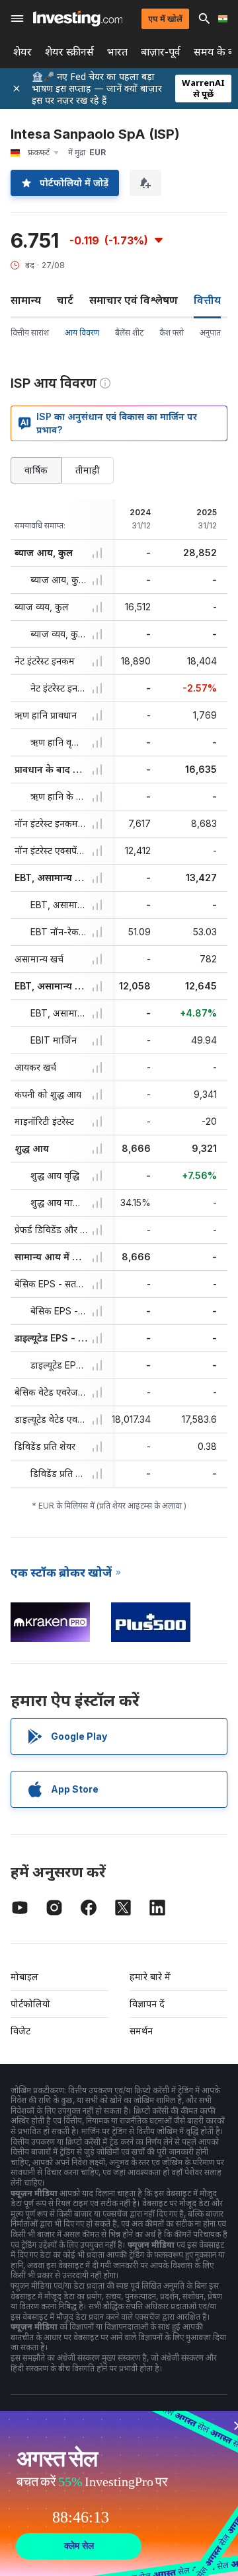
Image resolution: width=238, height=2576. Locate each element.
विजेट (20, 2031)
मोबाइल (24, 1977)
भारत (117, 52)
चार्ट (65, 300)
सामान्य (26, 300)
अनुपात (210, 333)
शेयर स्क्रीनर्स (69, 52)
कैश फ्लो (172, 333)
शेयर (22, 52)
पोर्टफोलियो (30, 2004)
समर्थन (141, 2031)
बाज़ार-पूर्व (161, 52)
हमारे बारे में (150, 1977)
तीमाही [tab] (88, 470)
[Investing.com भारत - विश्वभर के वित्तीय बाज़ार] (78, 18)
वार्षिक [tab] (36, 470)
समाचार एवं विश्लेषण (134, 300)
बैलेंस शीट (129, 333)
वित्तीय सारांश (30, 333)
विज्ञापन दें (147, 2004)
